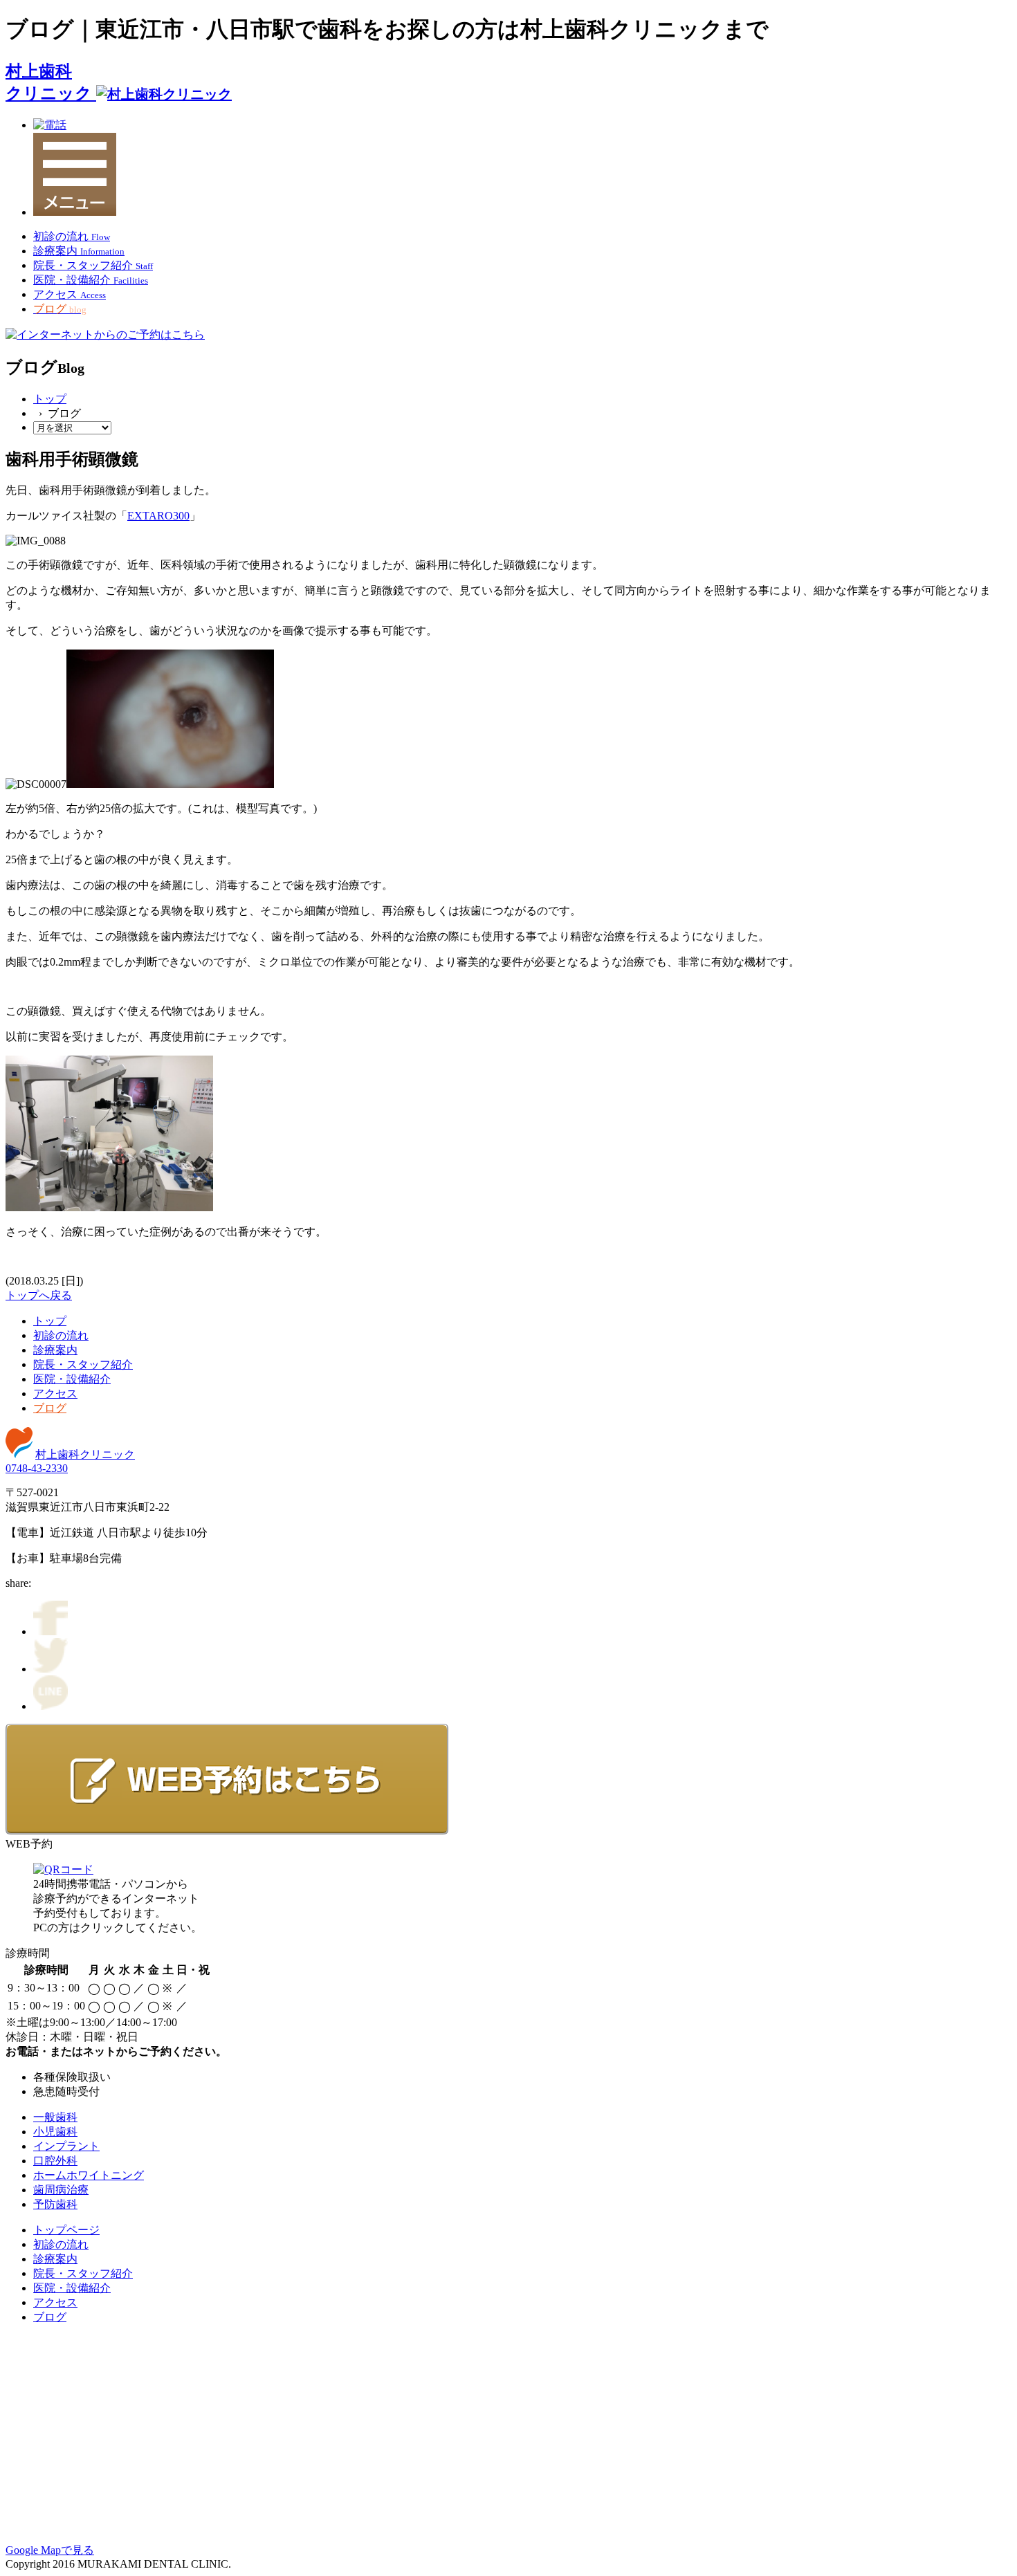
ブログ (50, 1408)
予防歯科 (55, 2204)
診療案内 (55, 1350)
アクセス (55, 1393)
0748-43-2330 (37, 1468)
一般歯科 (55, 2117)
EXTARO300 (158, 516)
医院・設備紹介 (72, 1379)
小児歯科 (55, 2132)
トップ (50, 399)
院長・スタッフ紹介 (83, 1364)
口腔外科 (55, 2161)
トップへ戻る (39, 1295)
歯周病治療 (61, 2190)
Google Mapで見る (50, 2550)
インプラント (66, 2146)
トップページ (66, 2230)
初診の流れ (61, 1335)
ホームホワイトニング (89, 2175)
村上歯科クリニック (85, 1454)
